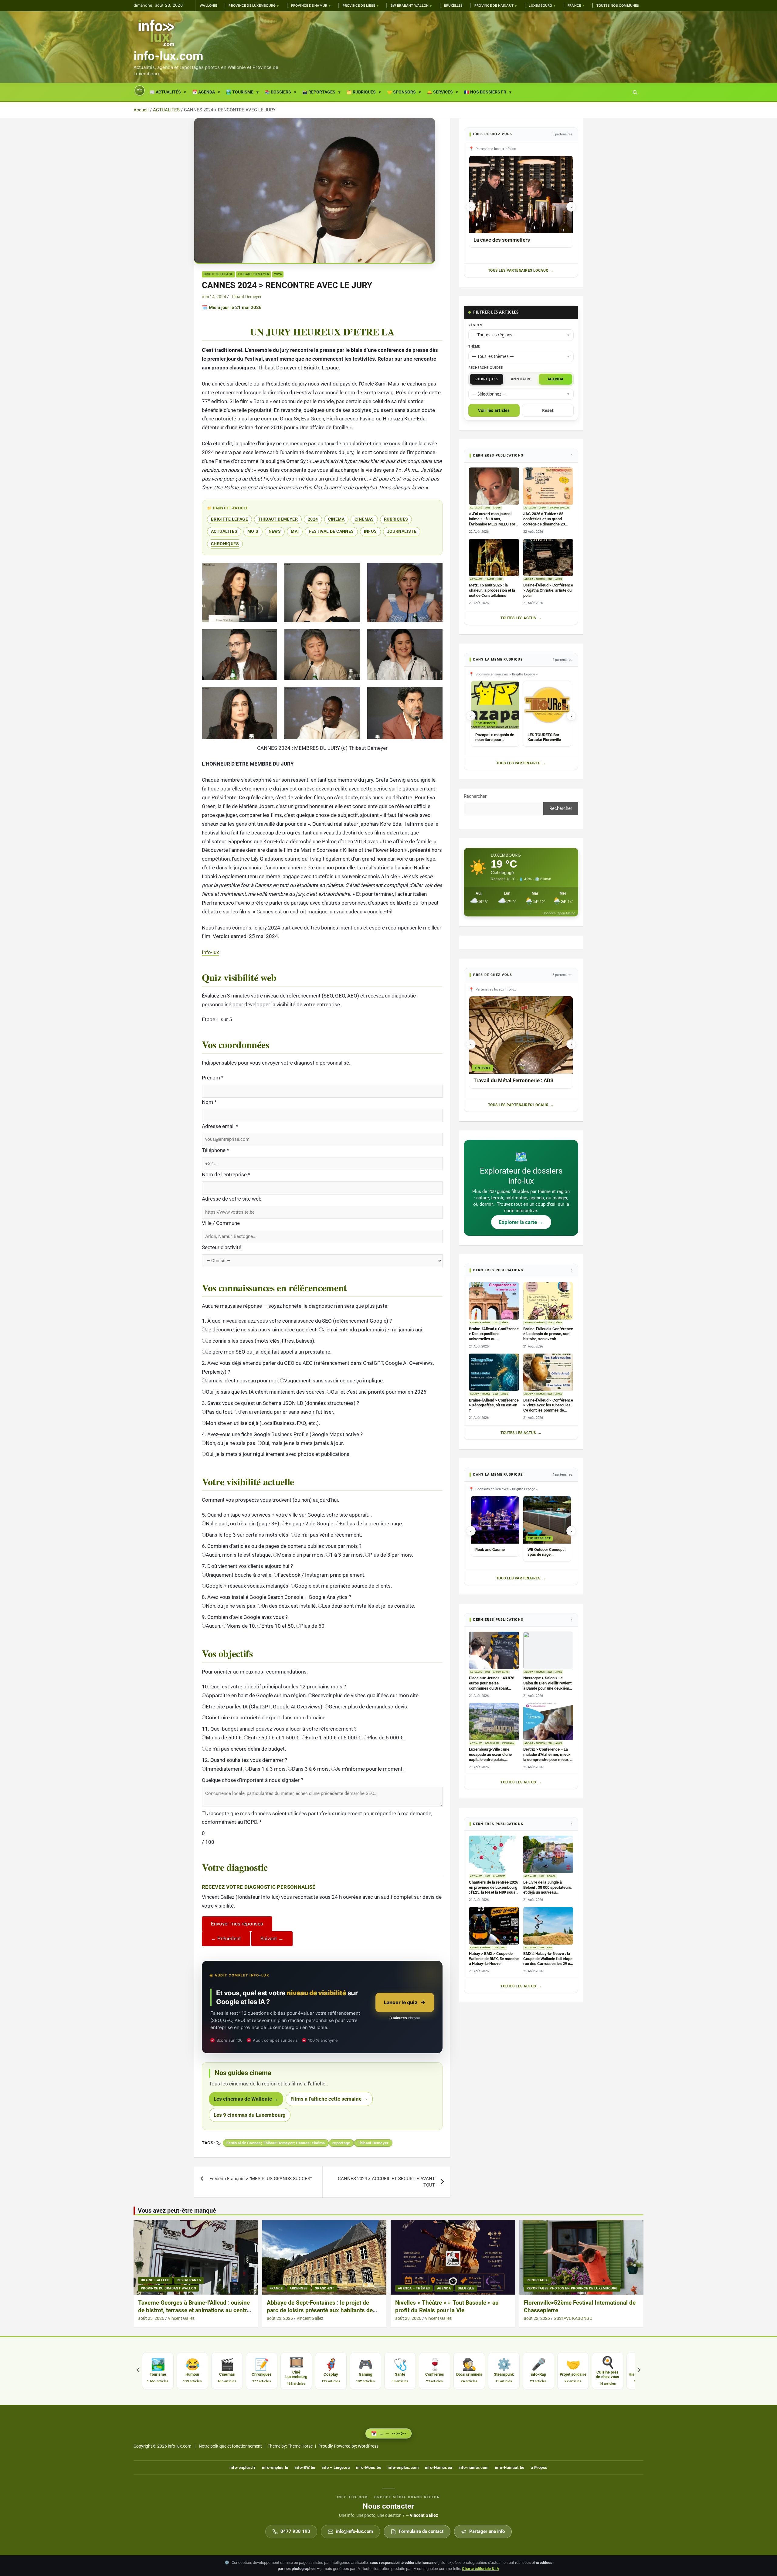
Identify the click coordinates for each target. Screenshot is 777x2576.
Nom (209, 1102)
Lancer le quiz (401, 2002)
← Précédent (226, 1939)
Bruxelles (453, 6)
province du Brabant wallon (168, 2288)
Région (475, 325)
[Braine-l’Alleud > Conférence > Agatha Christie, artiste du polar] (548, 557)
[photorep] (581, 2257)
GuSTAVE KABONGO (573, 2318)
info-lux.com (168, 56)
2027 (550, 579)
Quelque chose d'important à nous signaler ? (253, 1780)
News (275, 531)
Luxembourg (540, 6)
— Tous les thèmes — (493, 356)
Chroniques (225, 544)
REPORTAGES (538, 2280)
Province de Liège (359, 6)
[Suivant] (639, 2371)
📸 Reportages (319, 92)
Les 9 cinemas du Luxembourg (250, 2115)
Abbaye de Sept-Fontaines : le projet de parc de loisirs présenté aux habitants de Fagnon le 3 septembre (320, 2310)
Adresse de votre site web (232, 1199)
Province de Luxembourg (252, 6)
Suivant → (272, 1939)
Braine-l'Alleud (155, 2280)
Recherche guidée (485, 367)
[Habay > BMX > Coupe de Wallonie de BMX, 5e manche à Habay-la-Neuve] (494, 1926)
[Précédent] (138, 2371)
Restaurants (189, 2280)
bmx (504, 1948)
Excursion (508, 1743)
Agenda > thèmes (534, 579)
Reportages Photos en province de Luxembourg (572, 2288)
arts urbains (501, 1672)
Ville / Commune (221, 1223)
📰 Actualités (165, 92)
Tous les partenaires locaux (518, 270)
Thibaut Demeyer (254, 274)
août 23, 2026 (151, 2318)
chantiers (499, 1876)
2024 (278, 274)
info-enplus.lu (275, 2467)
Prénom (213, 1078)
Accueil (140, 91)
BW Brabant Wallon (410, 6)
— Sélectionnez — (489, 394)
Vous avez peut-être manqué (177, 2211)
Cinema (336, 519)
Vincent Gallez (181, 2318)
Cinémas (364, 519)
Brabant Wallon (559, 508)
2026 (488, 508)
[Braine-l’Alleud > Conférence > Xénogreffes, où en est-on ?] (494, 1372)
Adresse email (220, 1126)
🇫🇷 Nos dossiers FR (485, 92)
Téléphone (215, 1150)
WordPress (368, 2446)
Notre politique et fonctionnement (230, 2446)
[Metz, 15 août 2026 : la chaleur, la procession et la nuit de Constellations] (494, 557)
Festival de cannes (331, 531)
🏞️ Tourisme (240, 92)
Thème (474, 346)
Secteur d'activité (222, 1247)
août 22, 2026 (537, 2318)
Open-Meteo (566, 913)
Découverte (492, 1743)
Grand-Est (325, 2288)
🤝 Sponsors (401, 92)
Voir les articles (494, 410)
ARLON (497, 508)
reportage (341, 2143)
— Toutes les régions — (495, 335)
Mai (295, 531)
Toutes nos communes (618, 6)
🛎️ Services (440, 92)
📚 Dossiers (278, 92)
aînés (559, 579)
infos (370, 531)
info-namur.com (474, 2467)
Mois (253, 531)
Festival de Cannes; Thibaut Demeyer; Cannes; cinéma (276, 2143)
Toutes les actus (518, 618)
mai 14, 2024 (214, 297)
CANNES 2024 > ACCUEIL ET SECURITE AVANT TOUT (386, 2182)
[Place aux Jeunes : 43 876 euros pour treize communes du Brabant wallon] (494, 1650)
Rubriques (396, 519)
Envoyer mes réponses (237, 1924)
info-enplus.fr (243, 2467)
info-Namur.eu (439, 2467)
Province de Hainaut (494, 6)
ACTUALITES (224, 531)
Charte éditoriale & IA (481, 2569)
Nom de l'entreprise (226, 1174)
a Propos (539, 2467)
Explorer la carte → (521, 1222)
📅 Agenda (204, 92)
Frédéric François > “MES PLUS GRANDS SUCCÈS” (261, 2179)
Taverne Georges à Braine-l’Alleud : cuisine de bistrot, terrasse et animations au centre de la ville (194, 2310)
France (574, 6)
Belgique (466, 2288)
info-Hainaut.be (510, 2467)
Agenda (556, 379)
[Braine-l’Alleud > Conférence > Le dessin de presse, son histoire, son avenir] (548, 1301)
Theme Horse (300, 2446)
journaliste (402, 531)
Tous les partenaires (518, 763)
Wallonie (208, 6)
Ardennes (299, 2288)
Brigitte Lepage (218, 274)
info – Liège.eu (336, 2467)
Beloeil (551, 1876)
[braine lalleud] (196, 2257)
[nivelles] (453, 2257)
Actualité (476, 508)
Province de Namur (309, 6)
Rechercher (475, 796)
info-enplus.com (403, 2467)
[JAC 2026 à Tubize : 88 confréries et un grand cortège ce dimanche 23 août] (548, 486)
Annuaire (521, 379)
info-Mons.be (369, 2467)
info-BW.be (305, 2467)
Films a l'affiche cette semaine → (329, 2099)
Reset (548, 410)
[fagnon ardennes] (324, 2257)
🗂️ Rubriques (361, 92)
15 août (490, 579)
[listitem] (158, 2371)
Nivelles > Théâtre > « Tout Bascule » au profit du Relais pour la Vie (447, 2306)
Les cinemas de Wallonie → (246, 2099)
